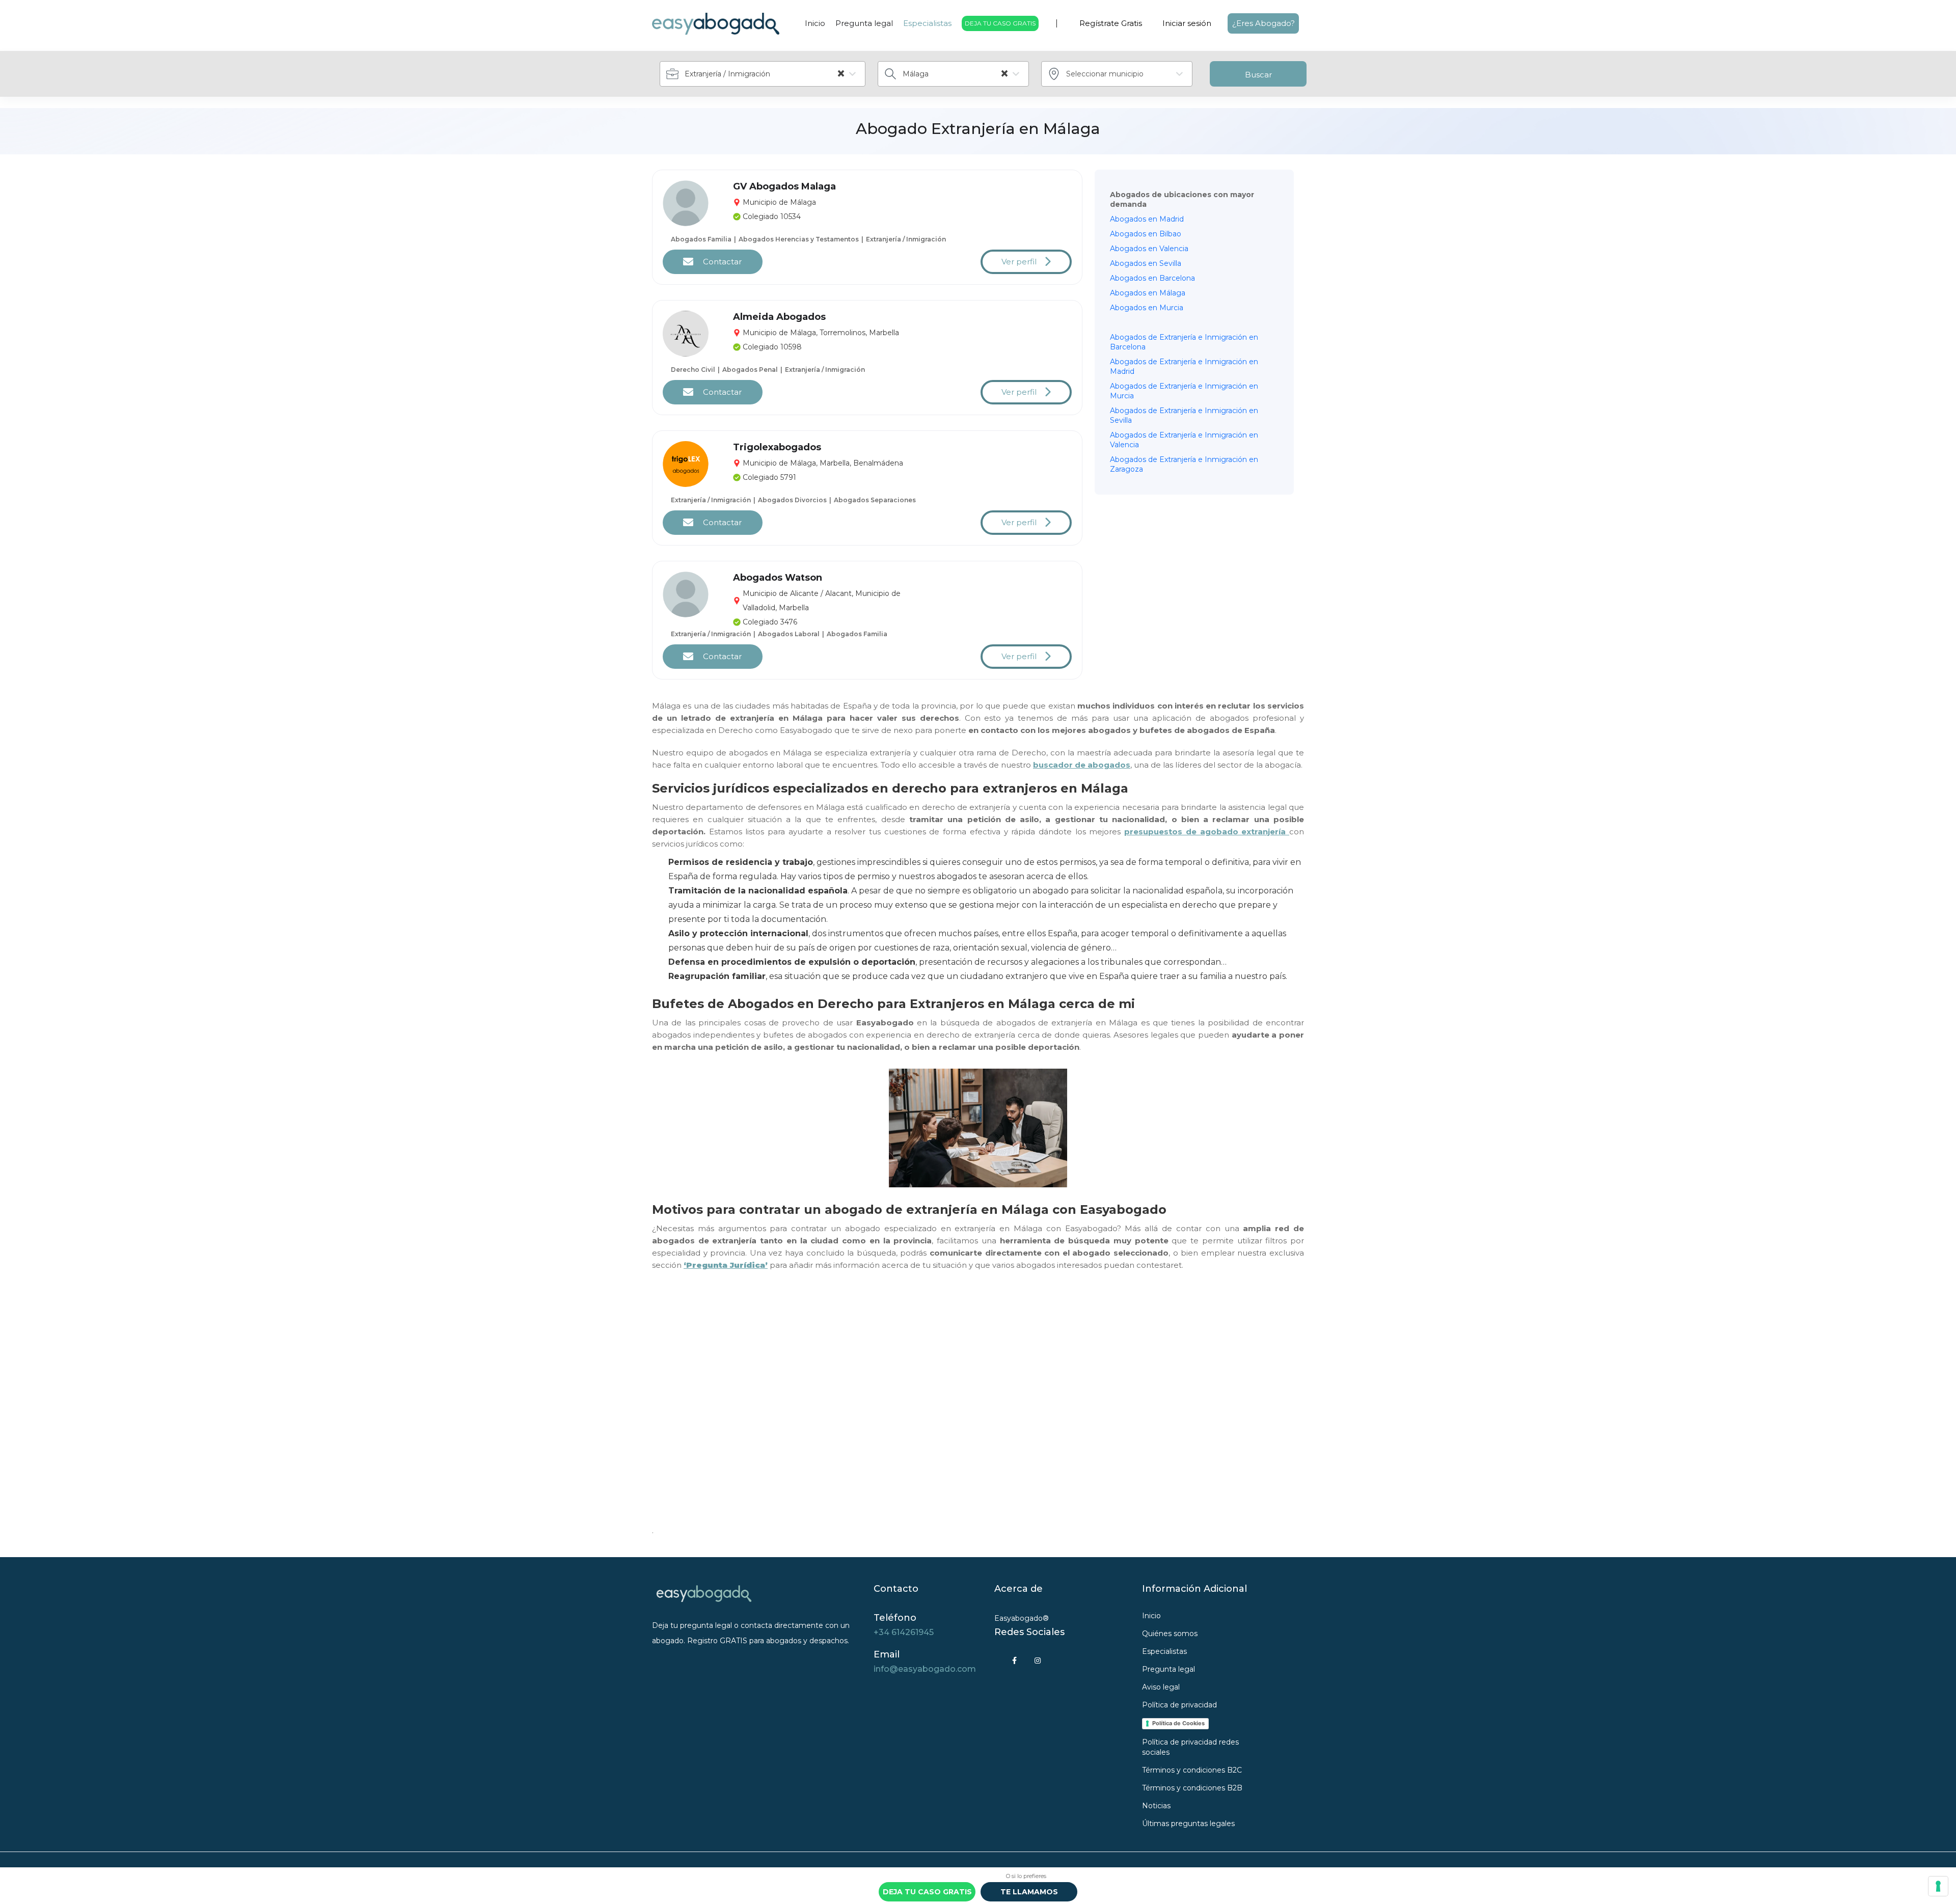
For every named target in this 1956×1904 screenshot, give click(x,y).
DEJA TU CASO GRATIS (1000, 23)
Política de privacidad (1179, 1705)
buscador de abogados (1082, 765)
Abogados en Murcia (1147, 308)
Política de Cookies (1178, 1723)
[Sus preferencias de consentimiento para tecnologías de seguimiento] (1938, 1886)
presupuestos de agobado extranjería (1207, 832)
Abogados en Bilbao (1146, 234)
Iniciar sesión (1187, 23)
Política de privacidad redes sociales (1190, 1747)
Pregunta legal (864, 23)
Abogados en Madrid (1147, 219)
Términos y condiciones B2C (1192, 1770)
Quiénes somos (1170, 1634)
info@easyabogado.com (925, 1669)
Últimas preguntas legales (1188, 1824)
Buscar (1258, 75)
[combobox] (763, 74)
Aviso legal (1161, 1687)
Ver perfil (1019, 262)
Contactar (721, 262)
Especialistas (927, 23)
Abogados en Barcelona (1152, 278)
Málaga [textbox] (956, 74)
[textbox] (1122, 74)
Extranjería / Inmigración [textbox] (765, 74)
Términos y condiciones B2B (1192, 1788)
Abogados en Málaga (1148, 293)
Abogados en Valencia (1149, 249)
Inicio (815, 23)
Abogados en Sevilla (1146, 263)
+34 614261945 (904, 1632)
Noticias (1156, 1806)
